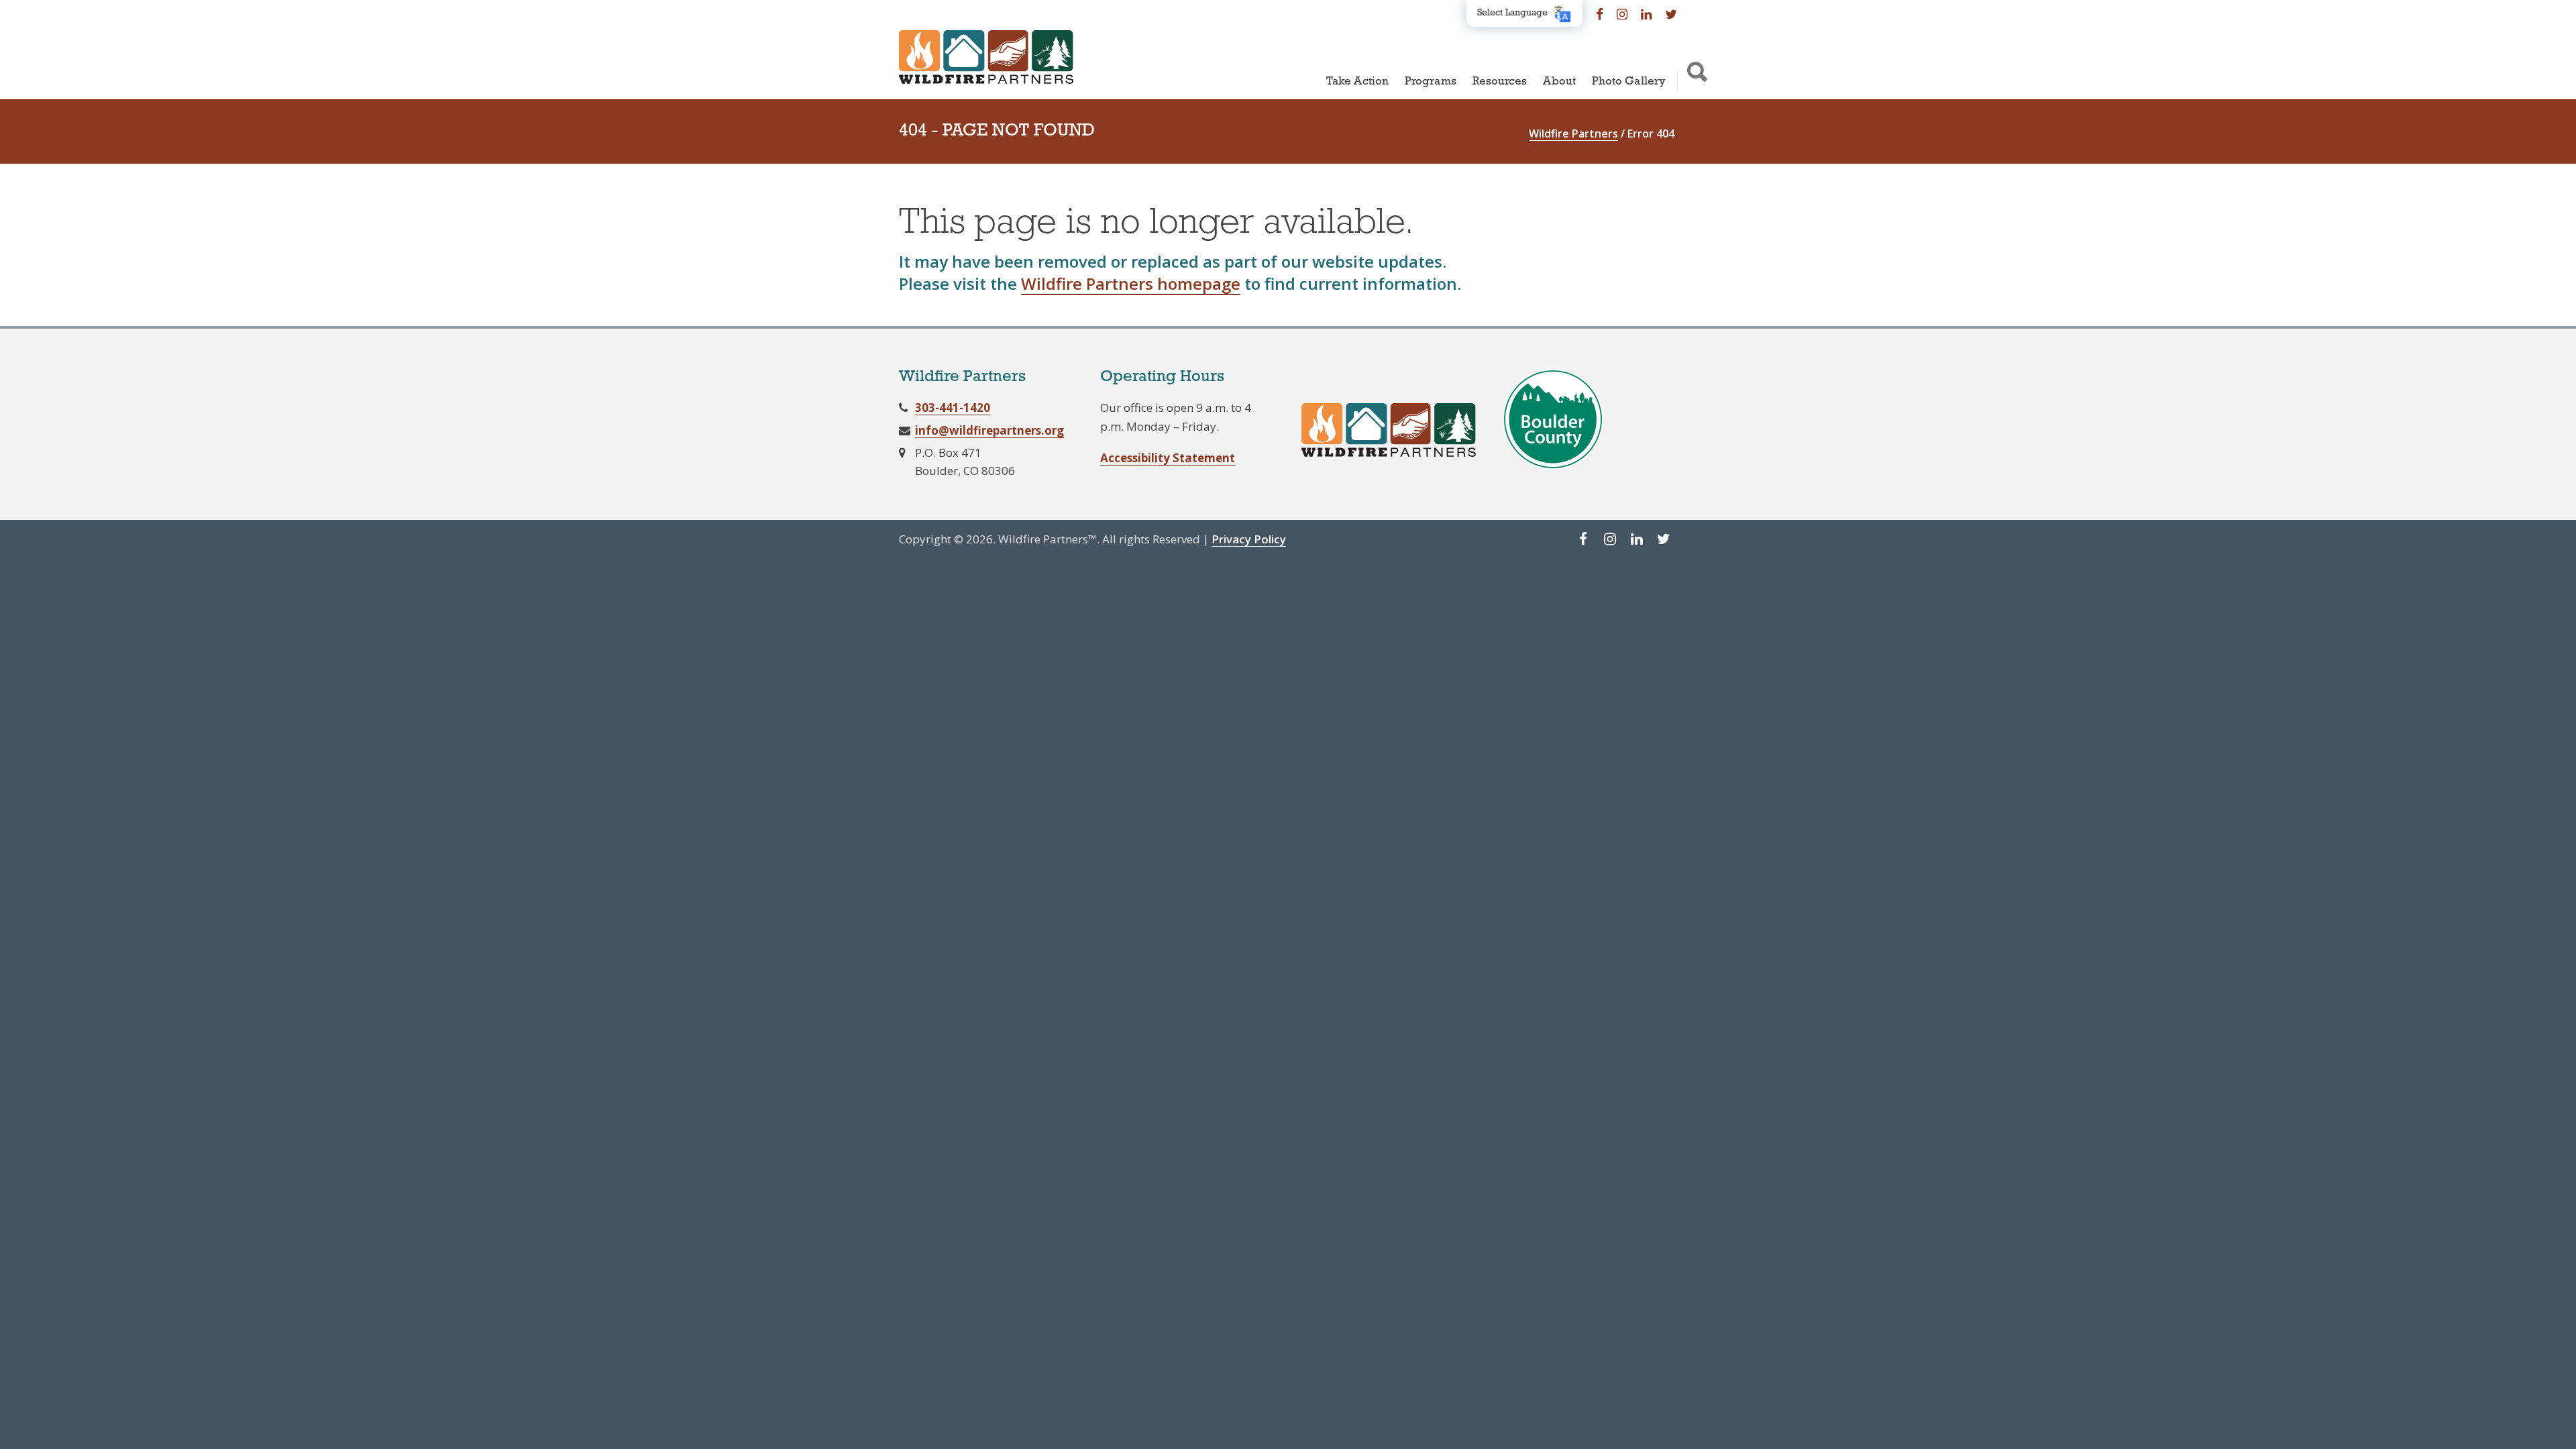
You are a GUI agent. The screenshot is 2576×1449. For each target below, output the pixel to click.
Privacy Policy (1249, 539)
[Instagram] (1622, 13)
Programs (1431, 82)
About (1559, 82)
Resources (1500, 82)
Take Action (1357, 82)
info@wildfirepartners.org (989, 430)
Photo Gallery (1629, 82)
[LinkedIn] (1646, 13)
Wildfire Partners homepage (1131, 283)
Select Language (1512, 13)
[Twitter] (1671, 13)
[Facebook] (1600, 13)
